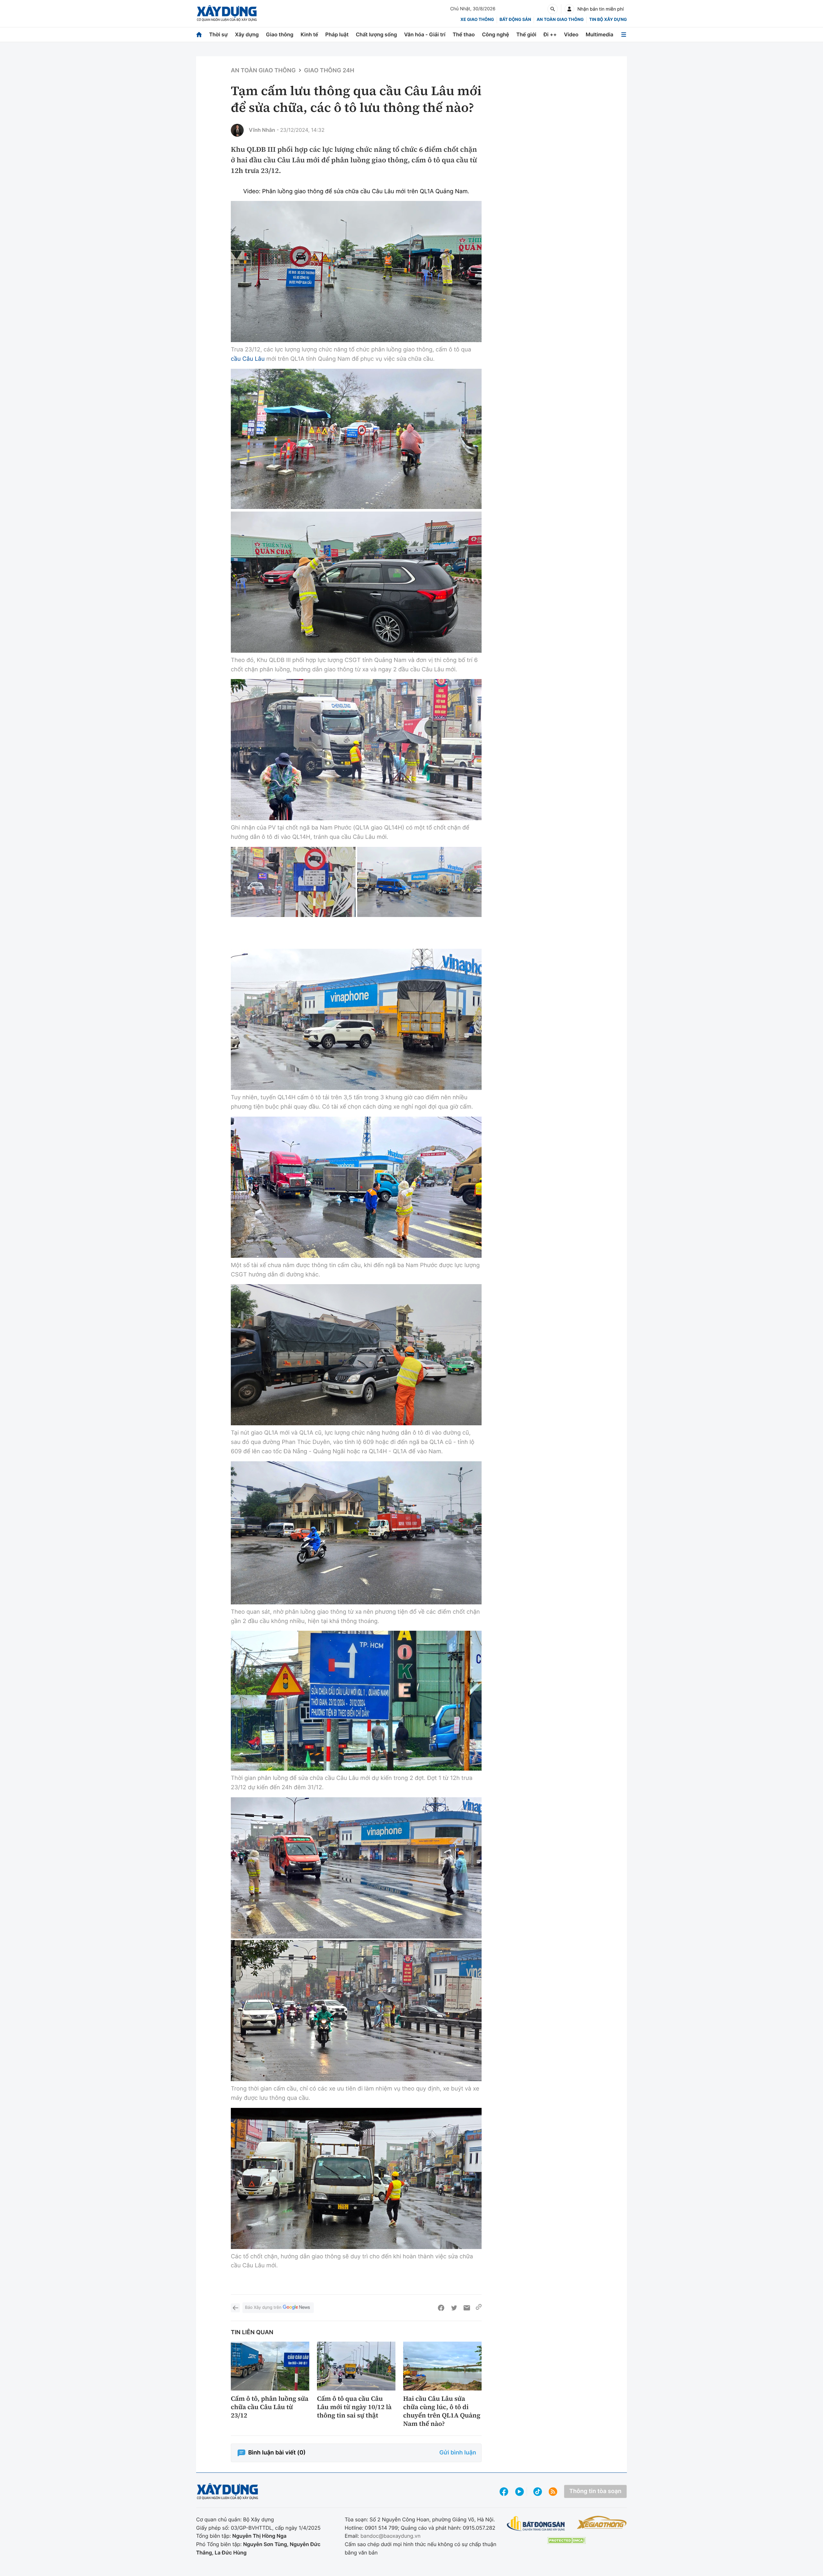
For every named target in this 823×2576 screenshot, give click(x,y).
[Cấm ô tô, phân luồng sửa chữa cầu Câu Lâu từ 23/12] (270, 2366)
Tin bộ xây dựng (608, 20)
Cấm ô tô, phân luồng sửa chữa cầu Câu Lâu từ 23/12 (270, 2407)
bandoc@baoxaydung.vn (390, 2536)
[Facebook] (441, 2308)
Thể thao (464, 34)
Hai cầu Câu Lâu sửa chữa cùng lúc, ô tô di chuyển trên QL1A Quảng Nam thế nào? (442, 2411)
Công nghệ (495, 34)
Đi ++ (550, 34)
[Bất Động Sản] (536, 2524)
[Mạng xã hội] (538, 2492)
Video (571, 34)
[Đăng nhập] (569, 9)
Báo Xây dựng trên (263, 2308)
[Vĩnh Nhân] (237, 130)
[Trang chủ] (199, 35)
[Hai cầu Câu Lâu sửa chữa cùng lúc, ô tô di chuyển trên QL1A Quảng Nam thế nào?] (442, 2366)
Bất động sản (516, 20)
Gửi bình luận (458, 2453)
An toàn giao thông (560, 20)
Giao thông (280, 34)
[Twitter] (454, 2308)
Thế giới (526, 34)
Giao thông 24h (329, 71)
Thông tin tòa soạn (595, 2491)
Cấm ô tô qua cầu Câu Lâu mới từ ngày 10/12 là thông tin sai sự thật (354, 2407)
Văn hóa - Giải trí (425, 34)
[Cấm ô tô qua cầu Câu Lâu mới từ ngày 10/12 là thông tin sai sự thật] (356, 2366)
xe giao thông (477, 20)
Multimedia (600, 34)
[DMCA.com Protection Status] (566, 2540)
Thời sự (218, 34)
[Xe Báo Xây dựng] (602, 2522)
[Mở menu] (624, 35)
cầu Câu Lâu (248, 359)
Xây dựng (247, 34)
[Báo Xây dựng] (227, 13)
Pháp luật (337, 34)
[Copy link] (479, 2308)
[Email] (467, 2308)
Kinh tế (309, 34)
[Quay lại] (235, 2308)
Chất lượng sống (376, 34)
